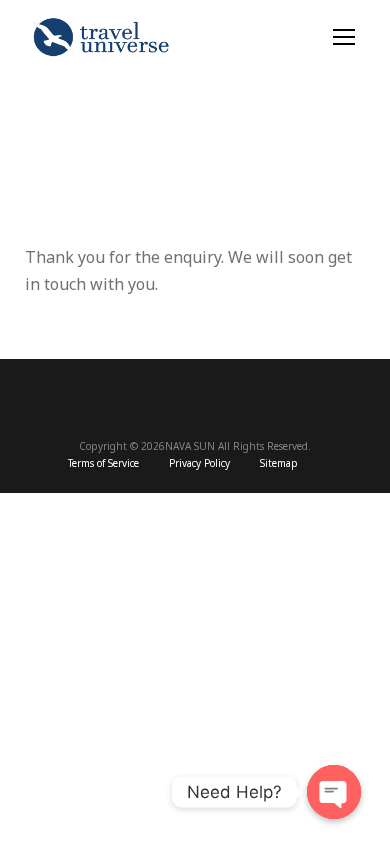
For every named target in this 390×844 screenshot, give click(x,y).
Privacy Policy (199, 464)
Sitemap (279, 464)
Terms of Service (103, 464)
